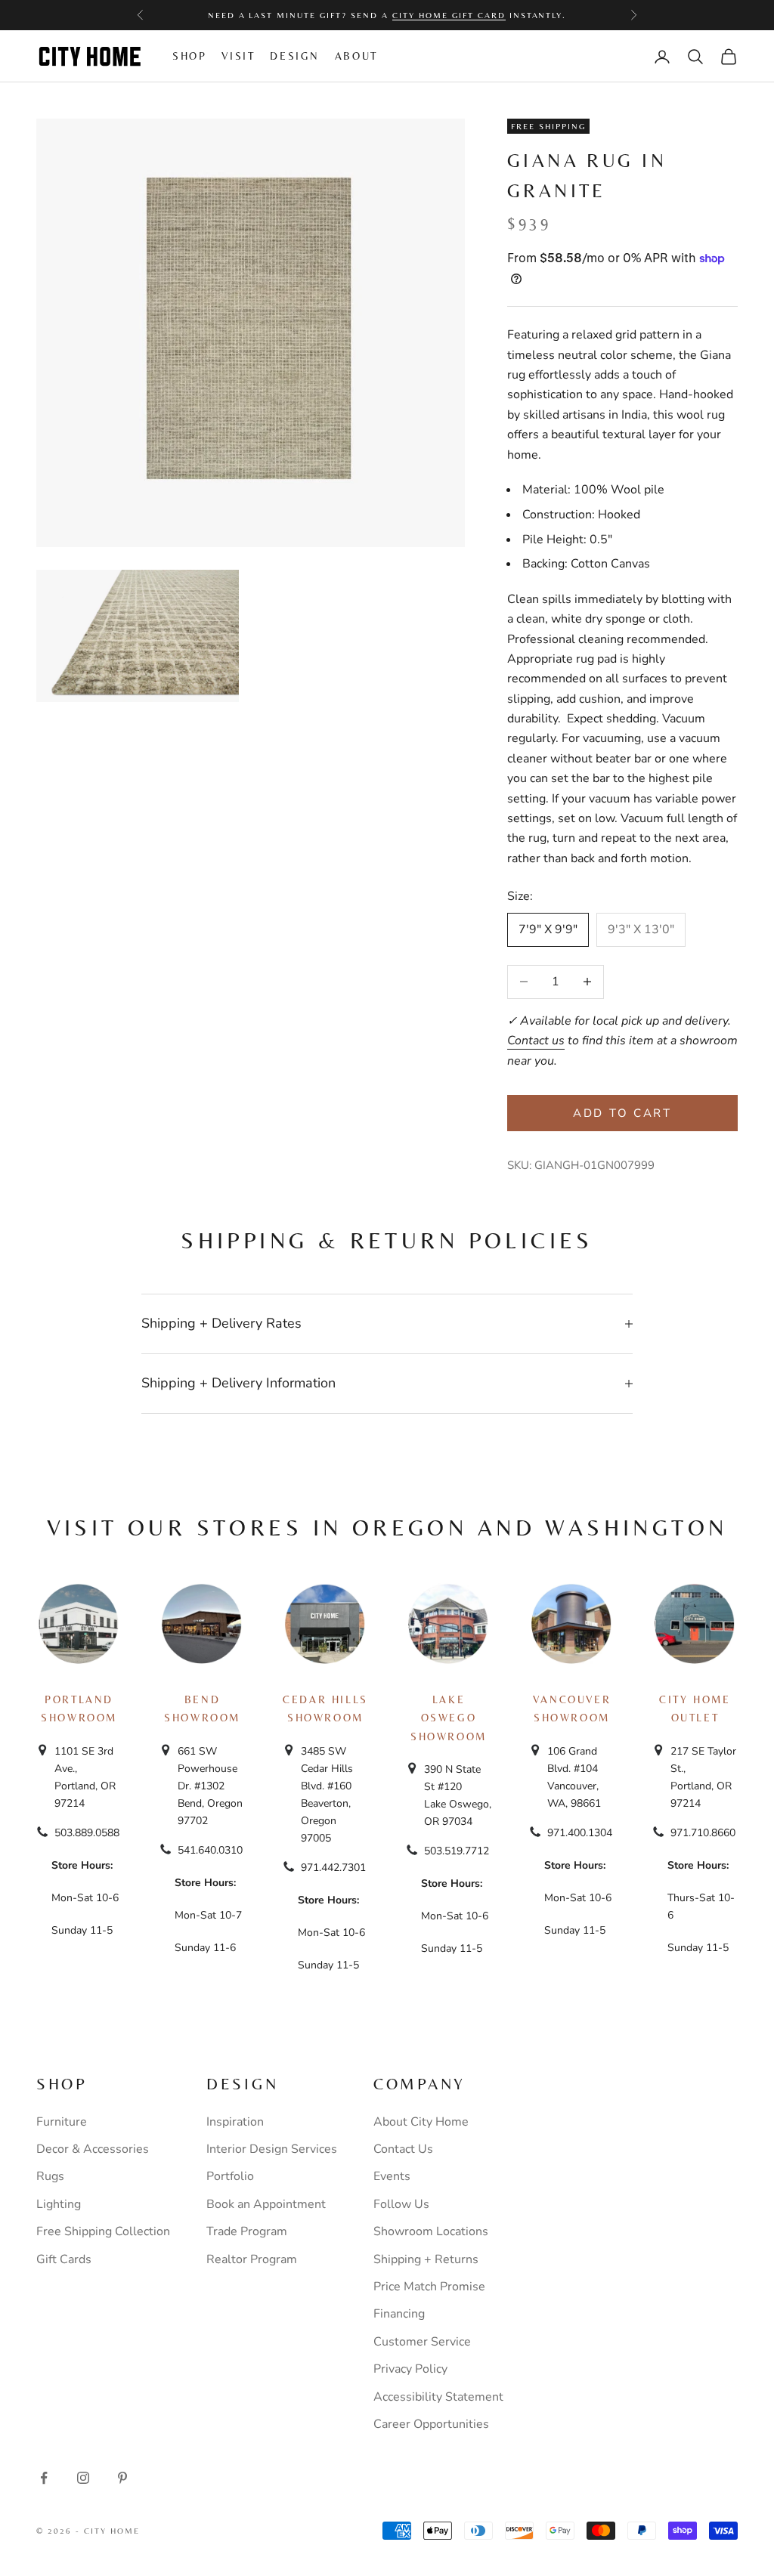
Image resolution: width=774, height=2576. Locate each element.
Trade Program (247, 2231)
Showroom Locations (431, 2231)
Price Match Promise (429, 2287)
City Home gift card (449, 15)
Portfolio (230, 2176)
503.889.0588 (87, 1833)
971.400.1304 (580, 1833)
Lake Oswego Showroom (449, 1718)
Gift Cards (64, 2259)
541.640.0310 (210, 1850)
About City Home (421, 2122)
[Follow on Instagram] (83, 2478)
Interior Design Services (272, 2149)
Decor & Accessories (93, 2149)
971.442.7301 (333, 1868)
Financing (399, 2314)
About (356, 56)
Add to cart (622, 1113)
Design (295, 56)
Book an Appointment (266, 2204)
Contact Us (403, 2149)
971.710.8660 (703, 1833)
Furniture (62, 2122)
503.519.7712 (457, 1851)
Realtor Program (252, 2259)
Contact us (536, 1041)
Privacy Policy (410, 2369)
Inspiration (235, 2122)
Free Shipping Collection (103, 2231)
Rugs (50, 2176)
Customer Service (422, 2342)
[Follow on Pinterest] (122, 2478)
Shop (189, 56)
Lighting (59, 2204)
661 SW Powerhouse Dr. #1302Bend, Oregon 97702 (210, 1786)
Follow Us (401, 2204)
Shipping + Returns (426, 2259)
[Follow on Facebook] (44, 2478)
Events (392, 2176)
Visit (238, 56)
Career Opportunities (431, 2424)
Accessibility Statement (438, 2397)
